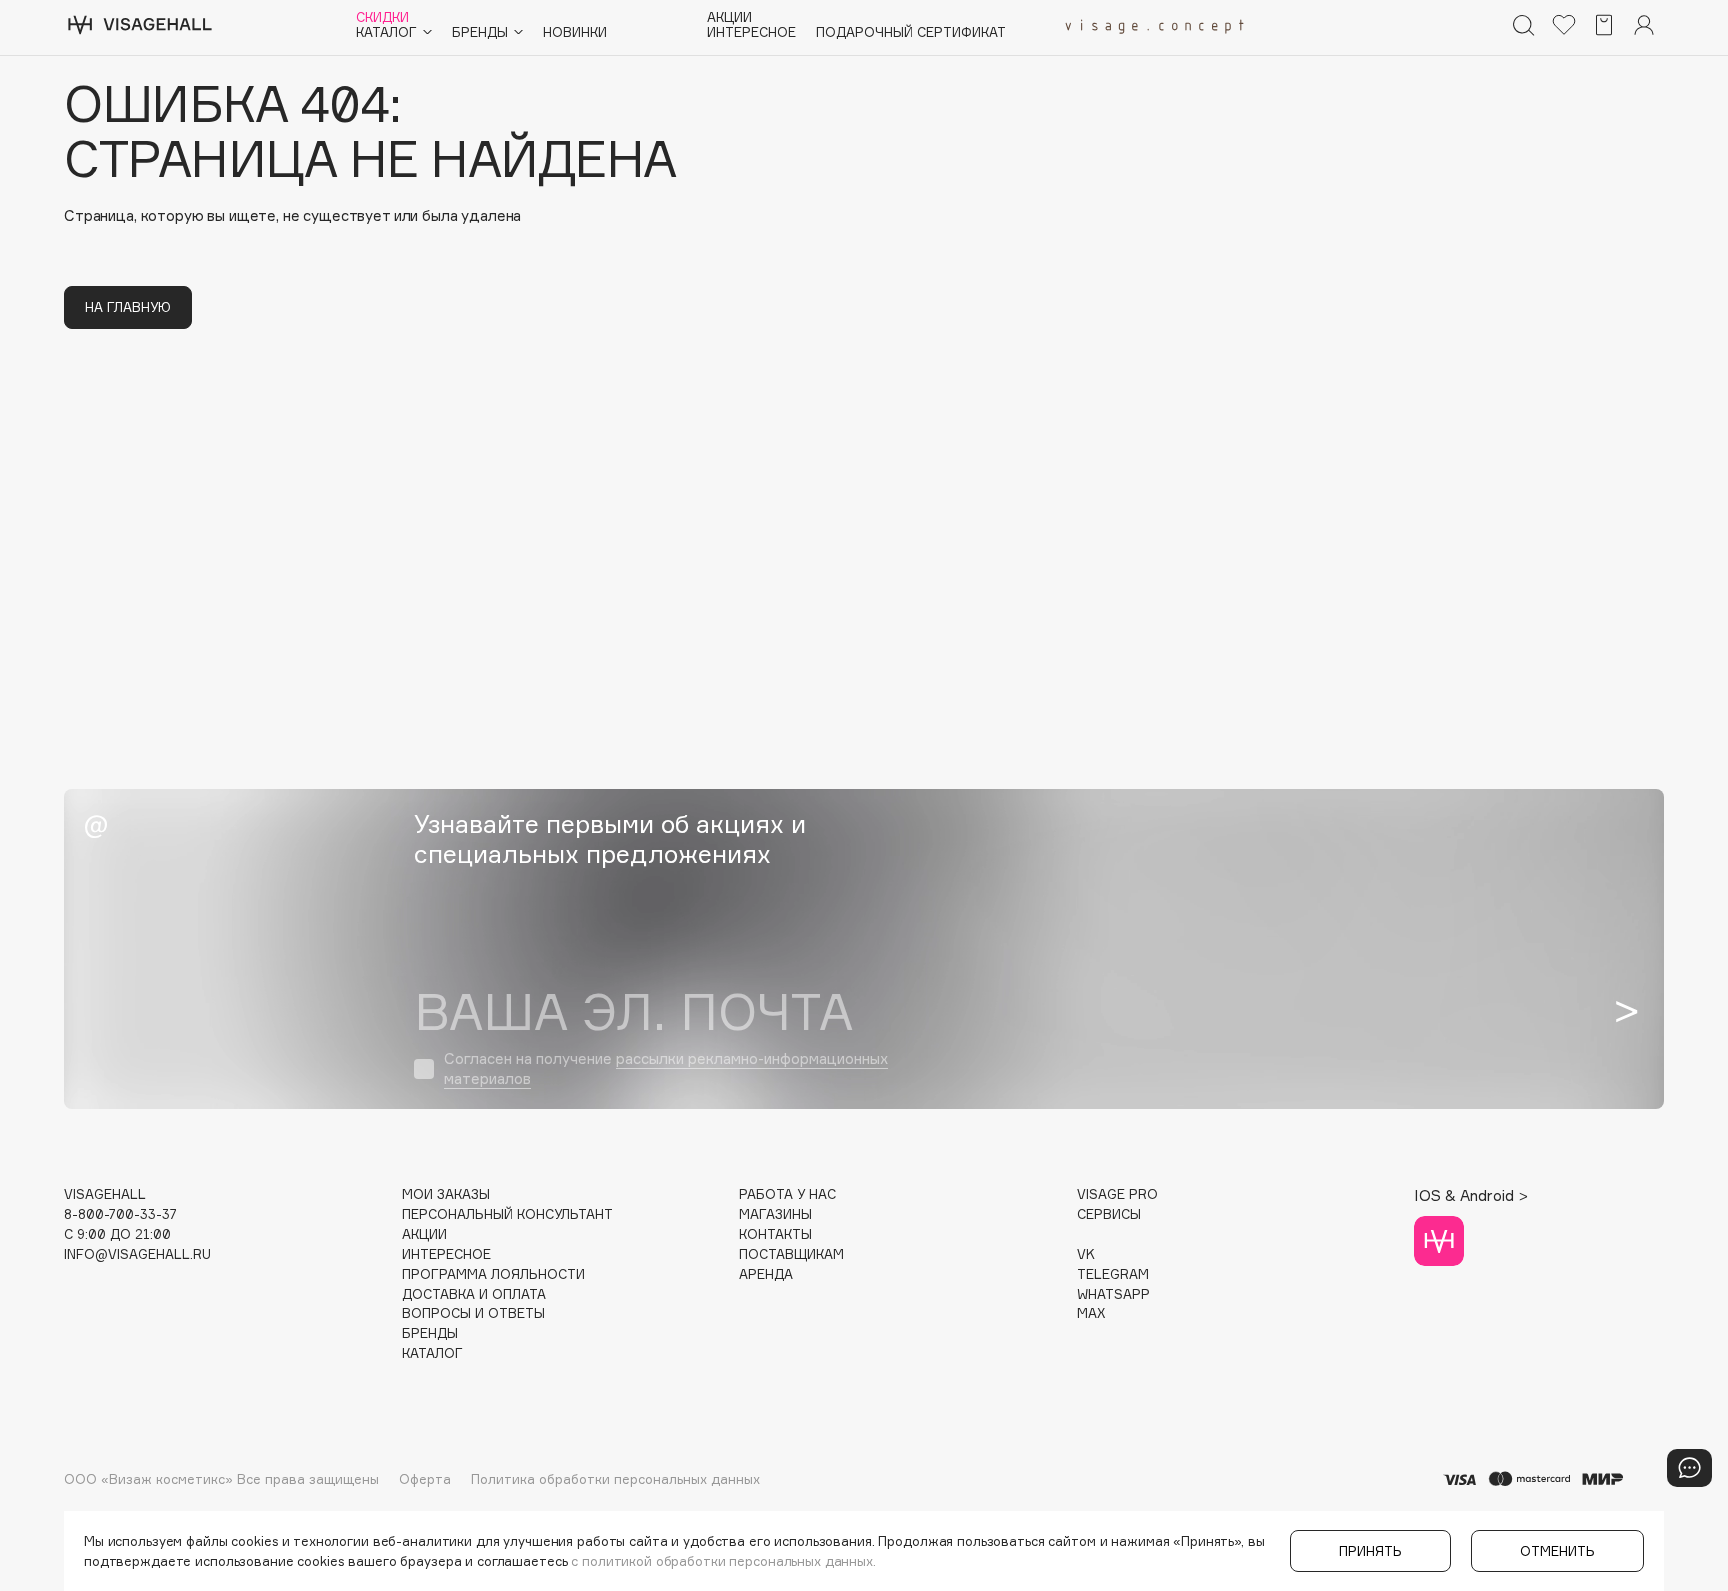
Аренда (766, 1274)
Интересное (751, 32)
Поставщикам (791, 1254)
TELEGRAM (1113, 1274)
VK (1086, 1254)
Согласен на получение (666, 1068)
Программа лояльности (493, 1274)
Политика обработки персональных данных (615, 1479)
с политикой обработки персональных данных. (723, 1561)
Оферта (425, 1479)
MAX (1091, 1313)
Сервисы (1109, 1214)
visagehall (105, 1194)
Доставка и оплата (474, 1294)
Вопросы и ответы (473, 1313)
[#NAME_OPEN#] (1689, 1468)
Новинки (575, 32)
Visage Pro (1117, 1194)
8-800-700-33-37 (120, 1214)
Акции (729, 17)
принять (1370, 1551)
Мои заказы (446, 1194)
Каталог (432, 1353)
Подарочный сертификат (911, 32)
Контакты (775, 1234)
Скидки (382, 17)
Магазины (775, 1214)
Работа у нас (787, 1194)
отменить (1557, 1551)
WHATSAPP (1113, 1294)
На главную (128, 307)
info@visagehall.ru (137, 1254)
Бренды (430, 1333)
